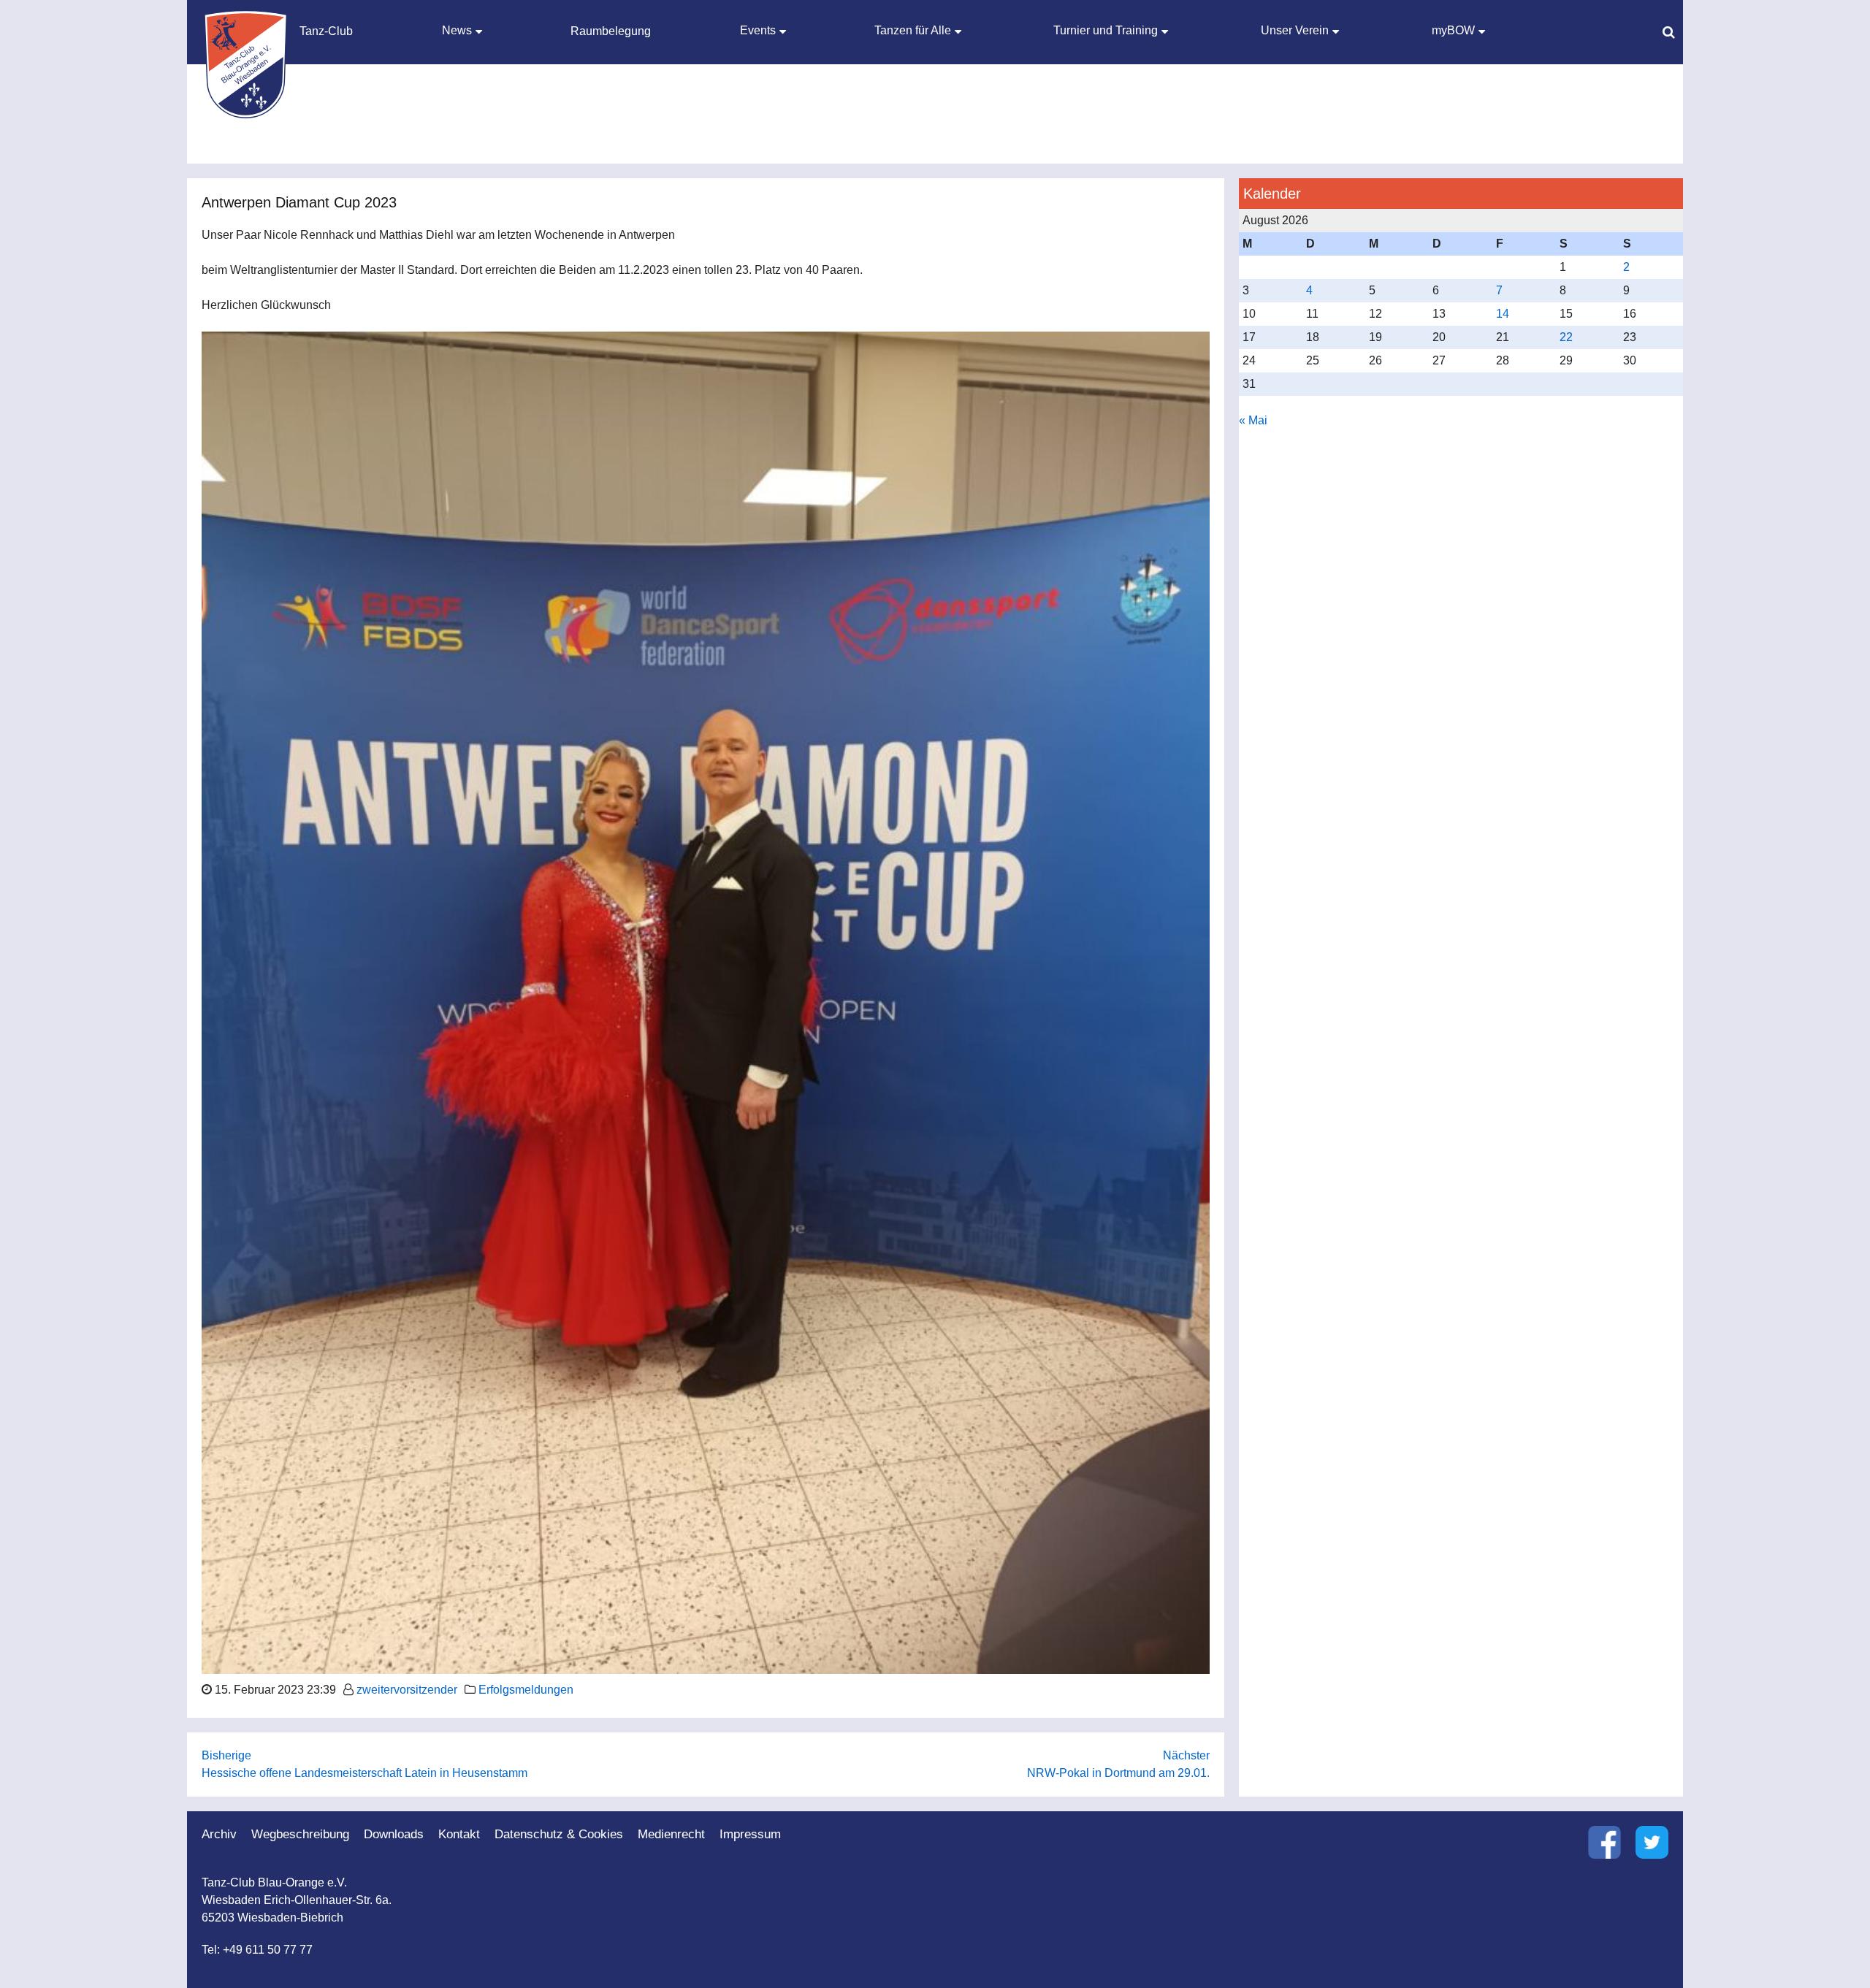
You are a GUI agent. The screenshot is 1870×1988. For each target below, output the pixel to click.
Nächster (1186, 1755)
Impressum (750, 1834)
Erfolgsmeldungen (526, 1690)
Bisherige (226, 1755)
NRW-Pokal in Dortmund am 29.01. (1118, 1773)
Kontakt (459, 1834)
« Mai (1253, 420)
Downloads (394, 1834)
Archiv (219, 1834)
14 (1503, 314)
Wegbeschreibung (300, 1834)
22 (1566, 337)
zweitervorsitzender (407, 1690)
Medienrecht (671, 1834)
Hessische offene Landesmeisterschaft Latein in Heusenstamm (365, 1773)
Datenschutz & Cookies (559, 1834)
